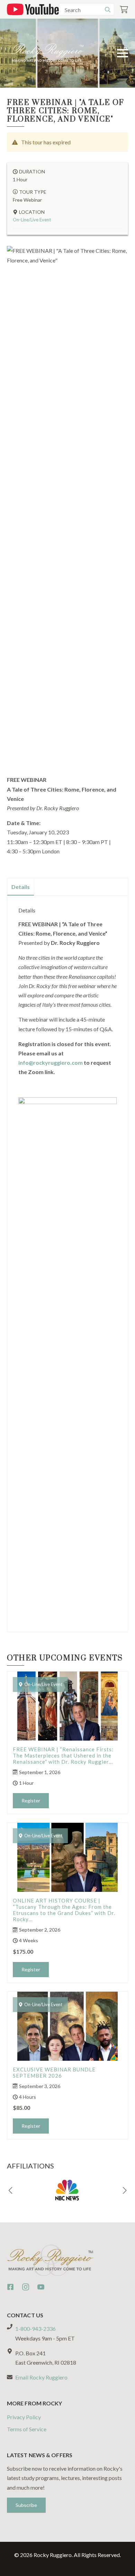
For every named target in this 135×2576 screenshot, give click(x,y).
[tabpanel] (67, 1261)
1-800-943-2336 (35, 2329)
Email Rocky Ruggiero (41, 2377)
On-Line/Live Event (32, 220)
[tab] (21, 887)
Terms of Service (27, 2429)
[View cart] (124, 9)
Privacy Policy (24, 2417)
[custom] (10, 2287)
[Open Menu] (123, 53)
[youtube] (41, 2287)
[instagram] (26, 2287)
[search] (108, 10)
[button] (10, 2191)
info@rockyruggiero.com (51, 1062)
